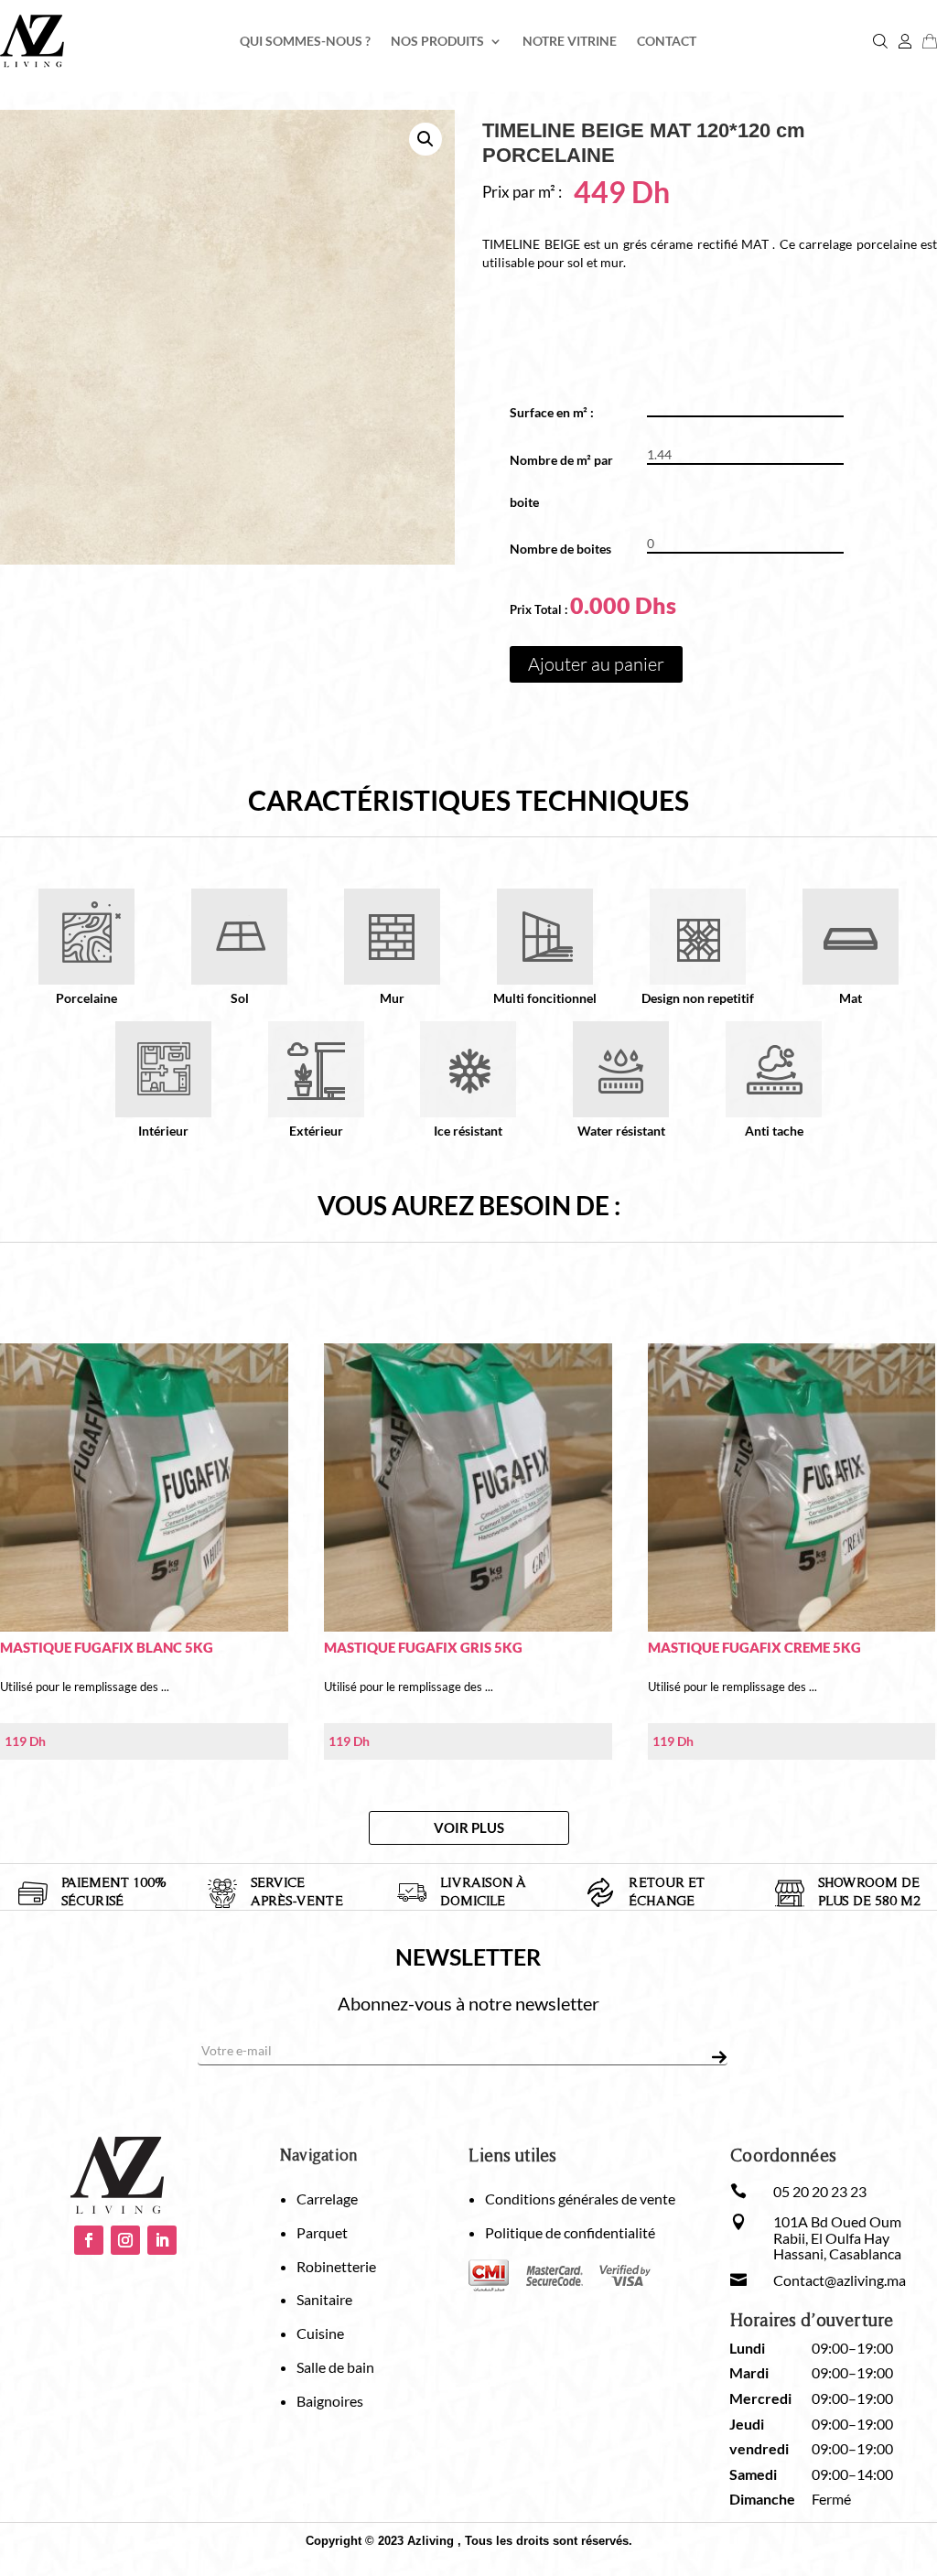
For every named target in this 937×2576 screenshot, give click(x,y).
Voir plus (469, 1827)
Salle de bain (335, 2367)
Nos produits (437, 42)
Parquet (322, 2232)
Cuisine (320, 2333)
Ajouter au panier (596, 664)
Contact (667, 42)
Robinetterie (336, 2266)
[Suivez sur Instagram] (125, 2240)
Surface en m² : (558, 412)
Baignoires (330, 2401)
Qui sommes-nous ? (305, 42)
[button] (425, 139)
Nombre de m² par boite (561, 481)
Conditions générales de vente (580, 2199)
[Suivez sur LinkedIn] (162, 2240)
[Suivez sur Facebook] (89, 2240)
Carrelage (327, 2199)
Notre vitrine (570, 42)
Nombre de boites (560, 549)
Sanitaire (324, 2299)
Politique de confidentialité (570, 2232)
